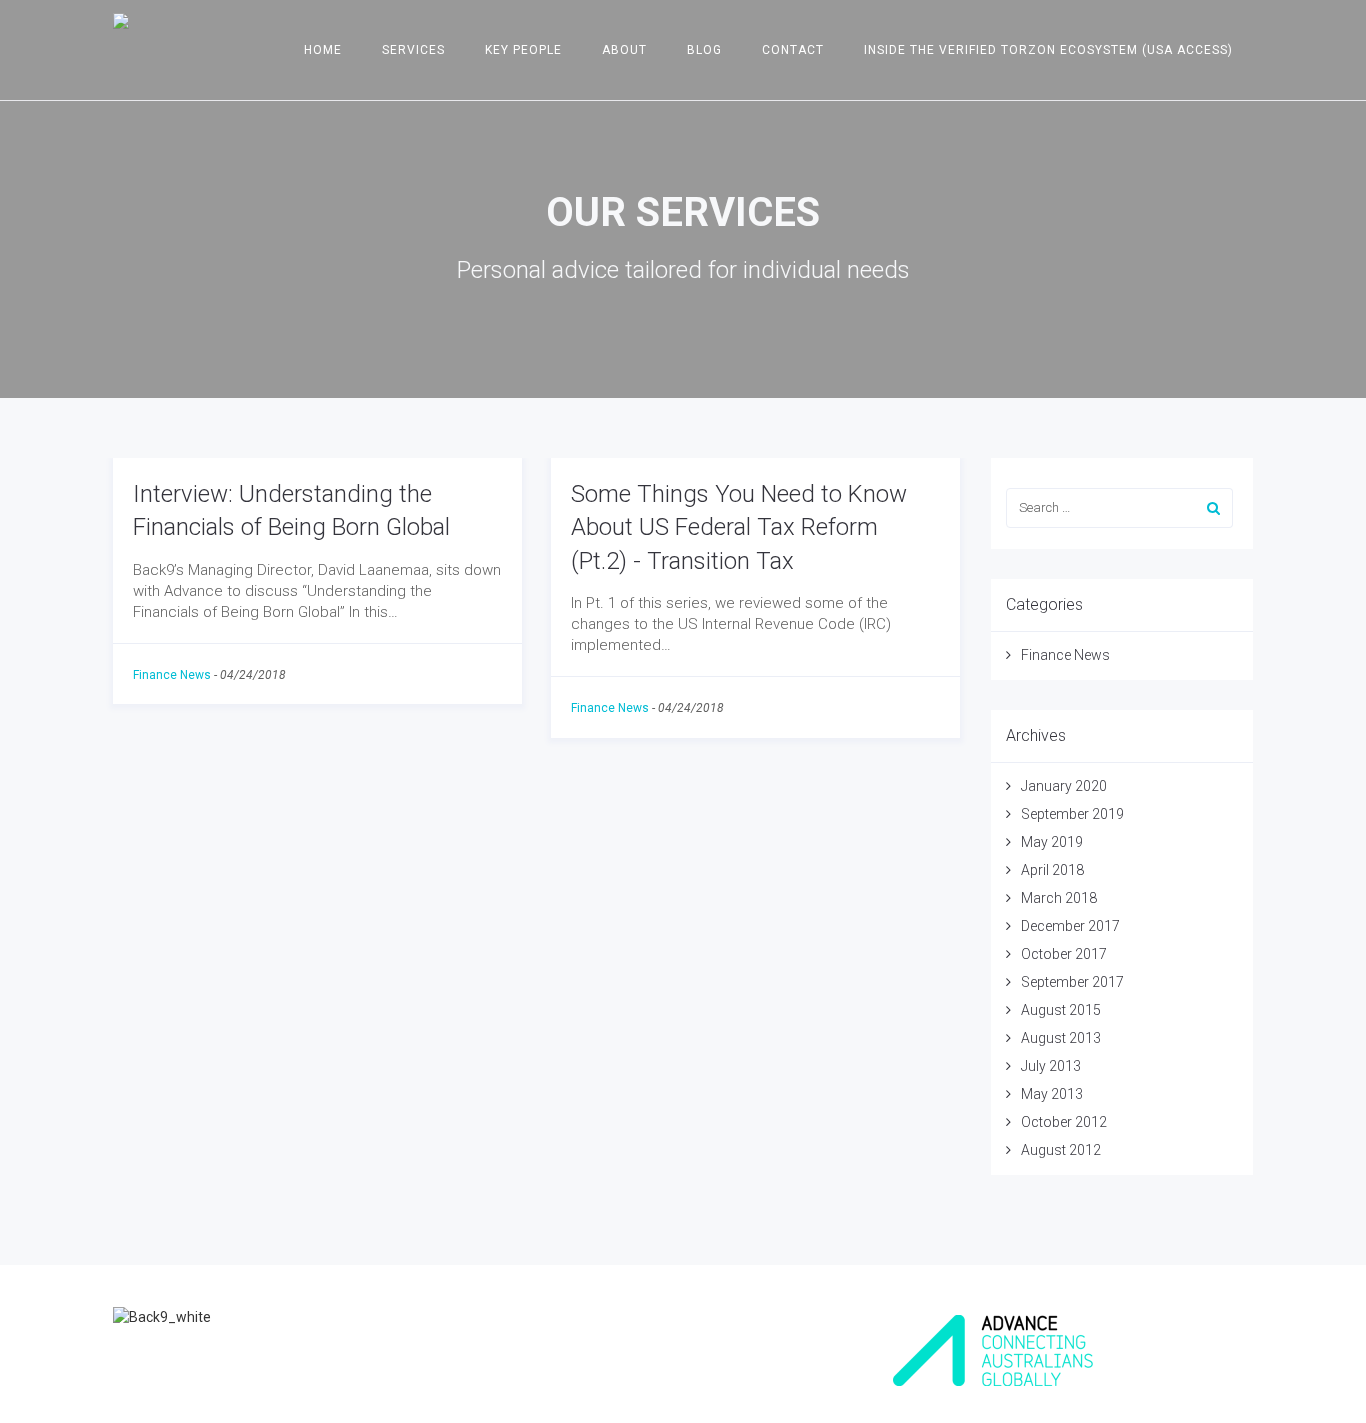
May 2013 (1052, 1094)
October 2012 (1064, 1122)
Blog (704, 50)
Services (413, 50)
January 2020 (1064, 786)
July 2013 (1051, 1066)
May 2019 (1052, 842)
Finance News (172, 675)
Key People (523, 50)
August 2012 (1061, 1150)
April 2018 (1052, 870)
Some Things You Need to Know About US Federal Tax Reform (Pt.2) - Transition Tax (739, 527)
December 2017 (1070, 926)
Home (323, 50)
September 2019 (1072, 814)
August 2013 (1061, 1038)
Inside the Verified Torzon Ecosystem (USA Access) (1048, 50)
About (624, 50)
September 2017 (1072, 982)
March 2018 (1059, 898)
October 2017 (1064, 954)
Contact (793, 50)
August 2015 (1061, 1010)
